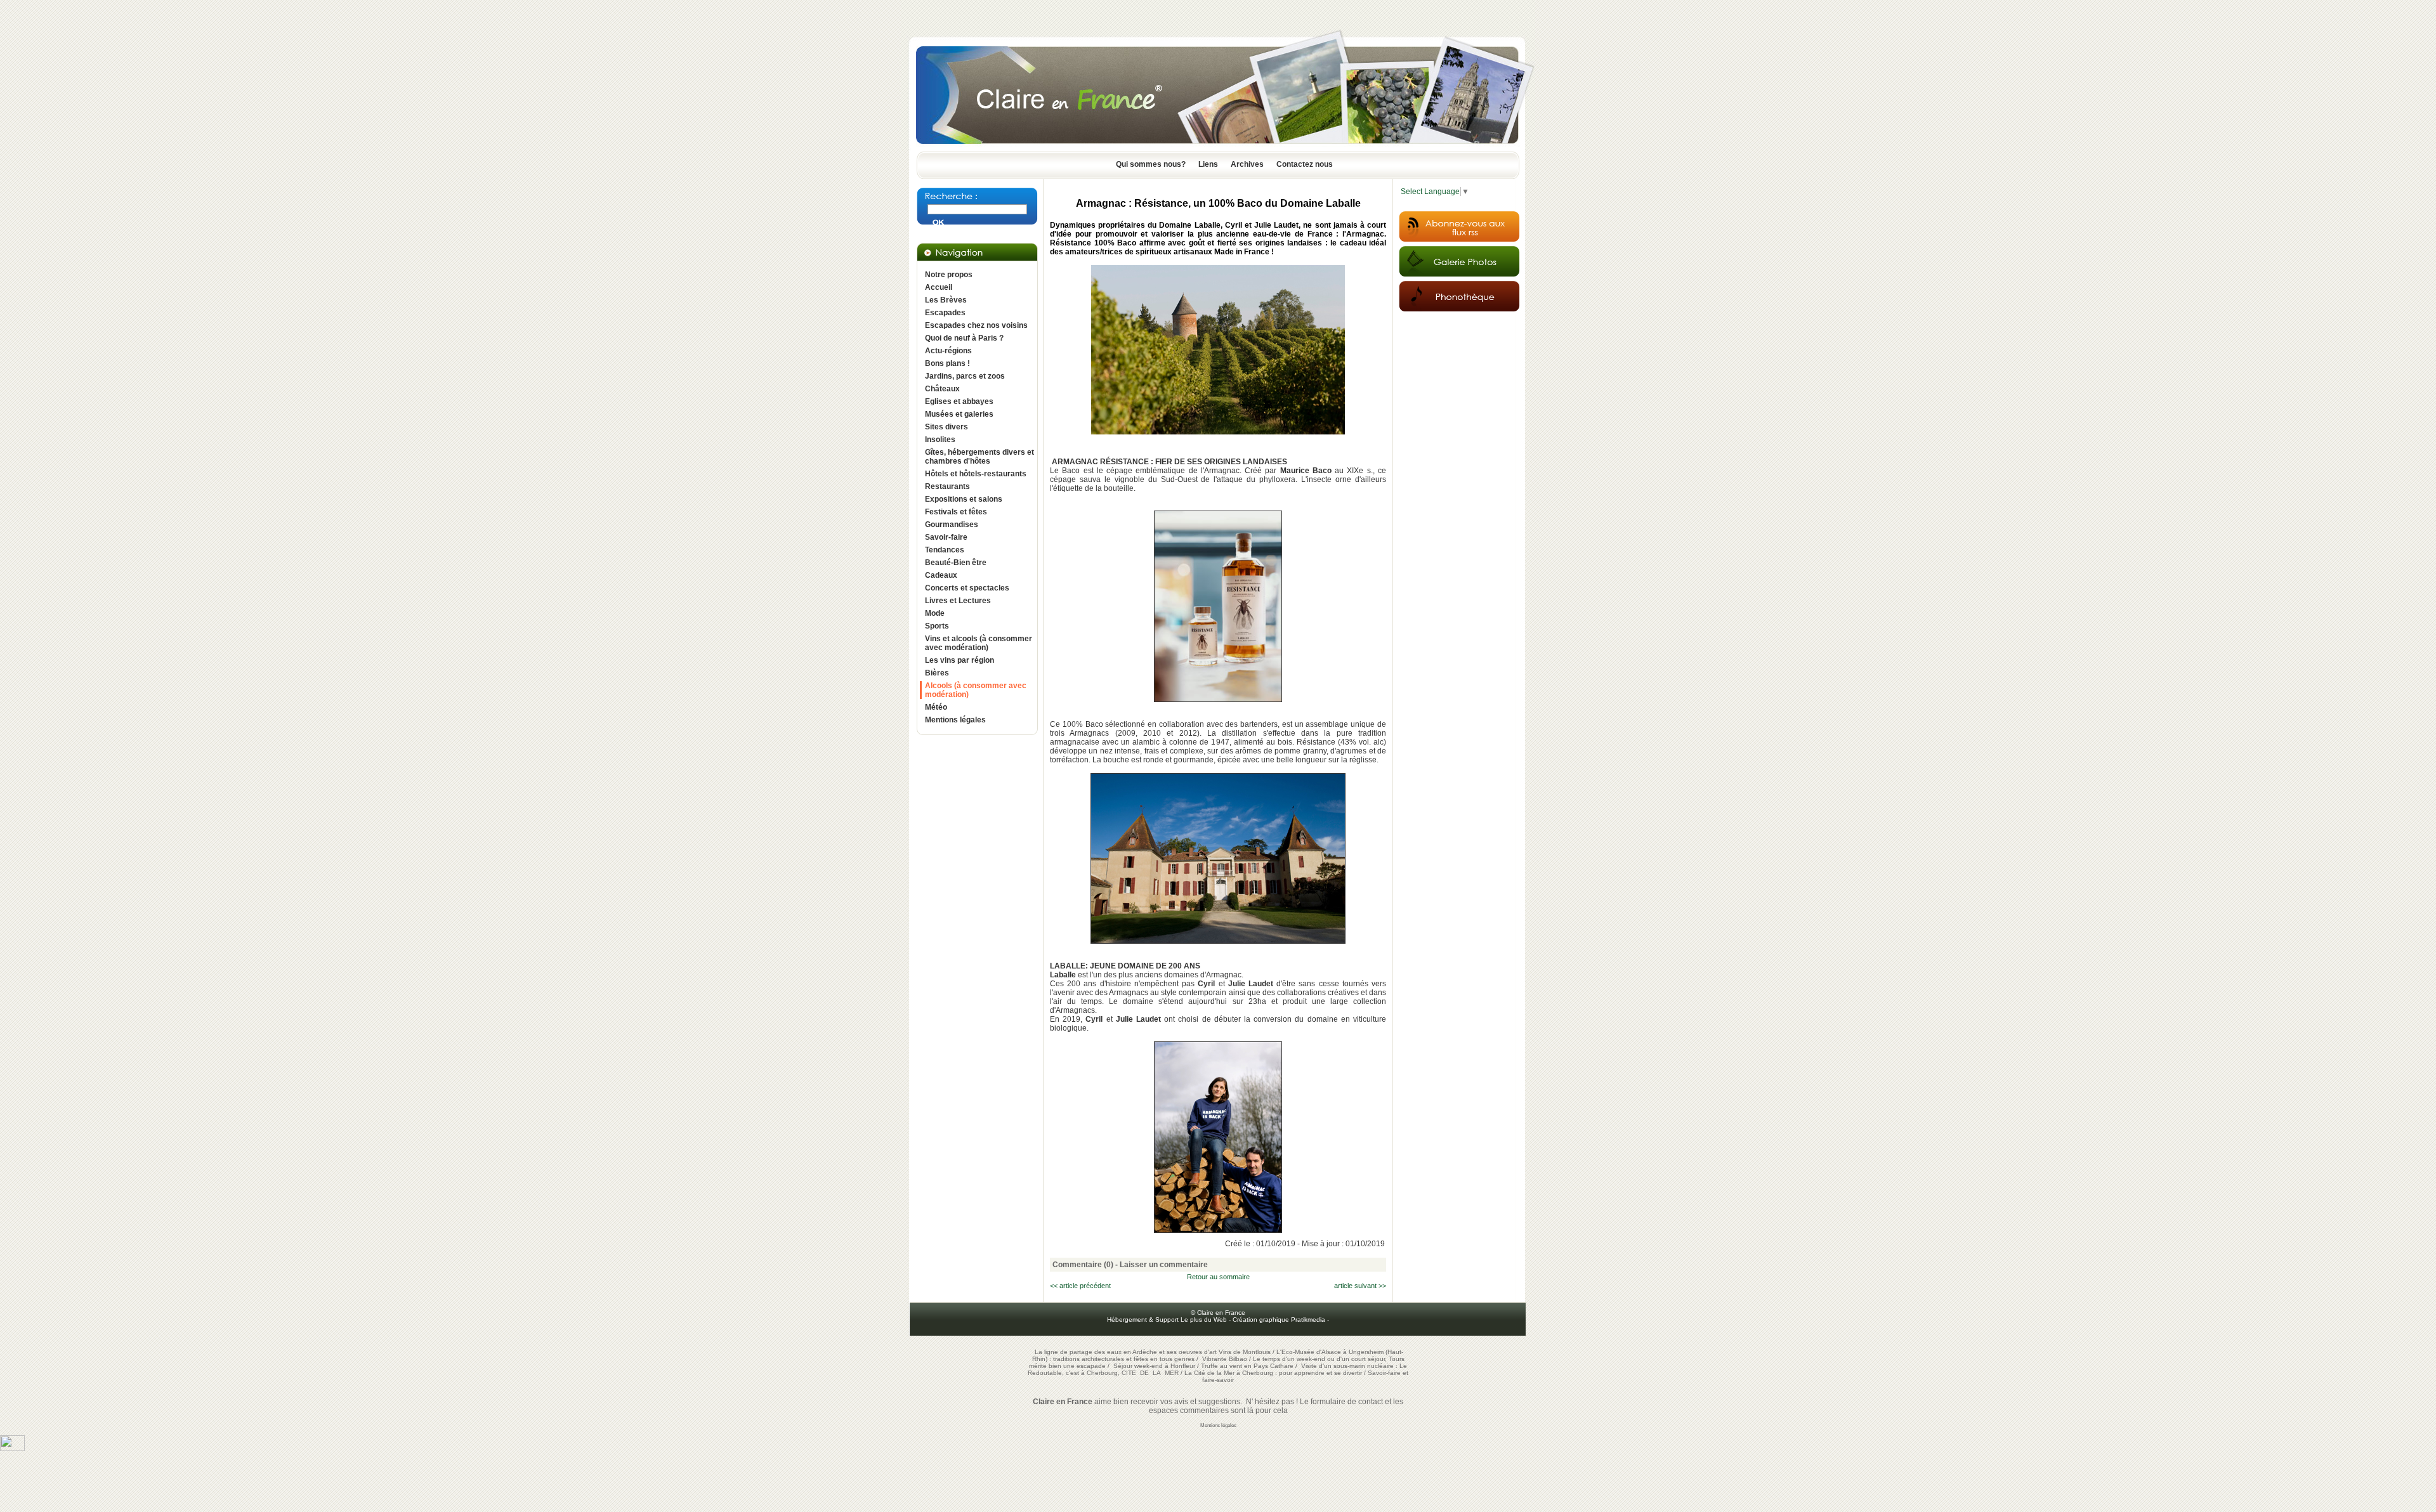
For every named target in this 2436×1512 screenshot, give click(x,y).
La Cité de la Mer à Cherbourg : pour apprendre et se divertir (1273, 1373)
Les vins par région (959, 660)
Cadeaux (941, 575)
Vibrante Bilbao (1226, 1359)
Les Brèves (946, 300)
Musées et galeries (959, 414)
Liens (1208, 164)
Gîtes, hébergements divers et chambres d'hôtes (979, 457)
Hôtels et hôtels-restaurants (976, 474)
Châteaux (942, 389)
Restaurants (947, 486)
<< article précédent (1080, 1286)
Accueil (939, 287)
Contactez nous (1305, 164)
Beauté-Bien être (956, 563)
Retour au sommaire (1218, 1277)
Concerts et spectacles (967, 588)
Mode (935, 613)
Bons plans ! (947, 363)
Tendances (945, 550)
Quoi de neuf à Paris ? (964, 338)
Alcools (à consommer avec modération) (976, 690)
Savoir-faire (946, 537)
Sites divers (946, 427)
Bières (937, 673)
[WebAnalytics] (12, 1449)
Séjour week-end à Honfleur (1154, 1366)
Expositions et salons (964, 499)
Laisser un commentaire (1164, 1265)
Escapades (945, 313)
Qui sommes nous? (1151, 164)
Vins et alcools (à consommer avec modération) (979, 643)
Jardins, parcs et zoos (965, 376)
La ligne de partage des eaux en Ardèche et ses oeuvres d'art (1126, 1352)
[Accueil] (1218, 148)
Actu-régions (948, 351)
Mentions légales (955, 720)
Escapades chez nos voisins (976, 325)
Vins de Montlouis (1245, 1352)
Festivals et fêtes (956, 512)
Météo (936, 707)
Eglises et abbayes (959, 401)
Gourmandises (952, 525)
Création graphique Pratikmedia (1279, 1320)
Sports (937, 626)
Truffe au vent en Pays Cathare (1247, 1366)
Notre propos (949, 275)
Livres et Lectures (958, 601)
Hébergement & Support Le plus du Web (1168, 1320)
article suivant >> (1360, 1286)
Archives (1247, 164)
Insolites (940, 440)
